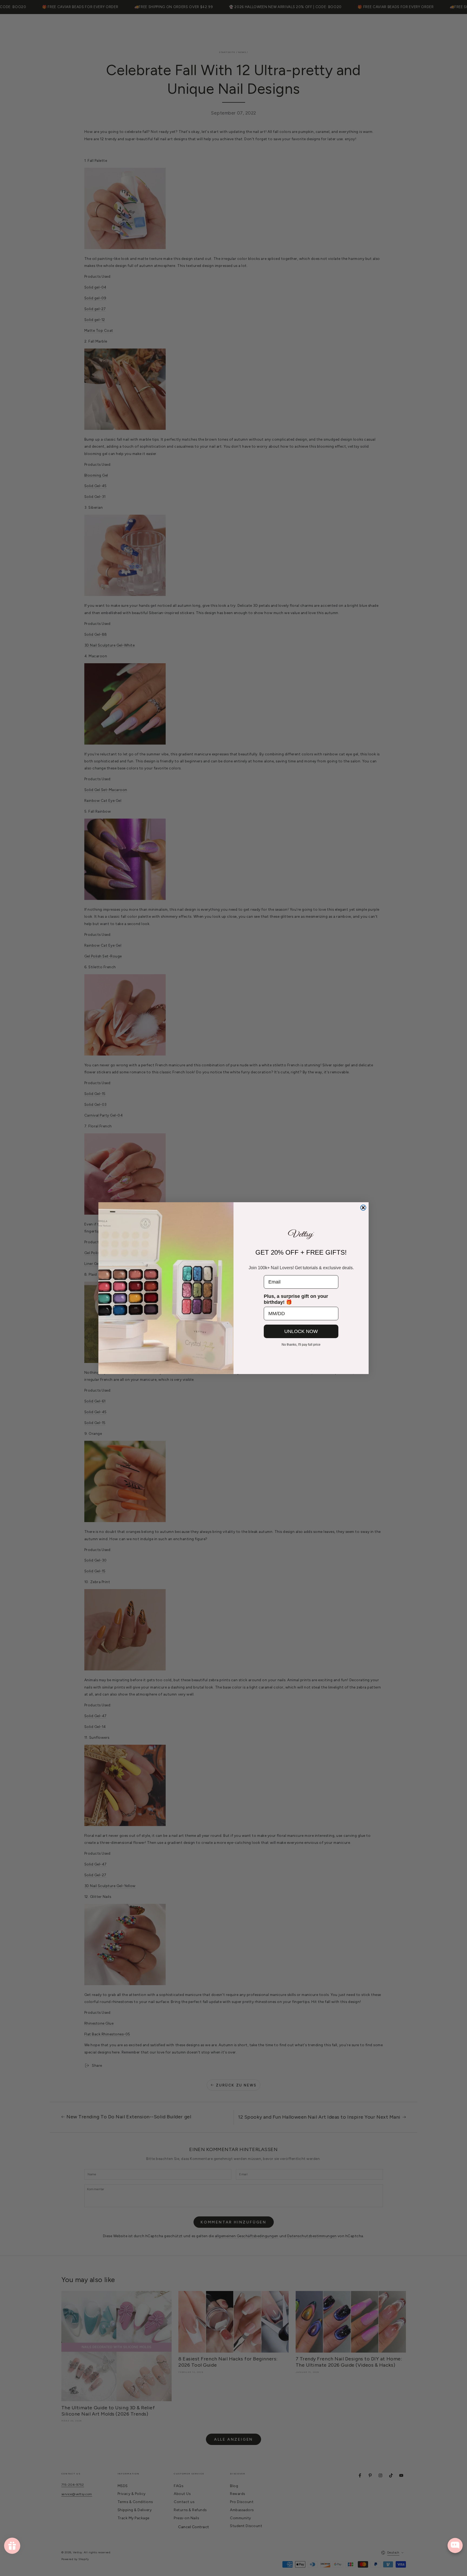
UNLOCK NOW (301, 1331)
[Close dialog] (363, 1208)
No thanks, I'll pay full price (301, 1345)
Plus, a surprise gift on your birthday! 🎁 (296, 1299)
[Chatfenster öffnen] (455, 2545)
